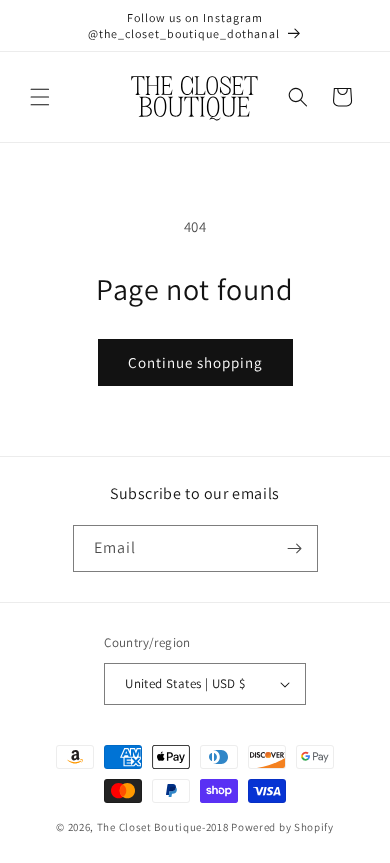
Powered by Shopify (282, 827)
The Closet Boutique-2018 (163, 827)
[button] (40, 97)
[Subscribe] (295, 548)
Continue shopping (195, 362)
